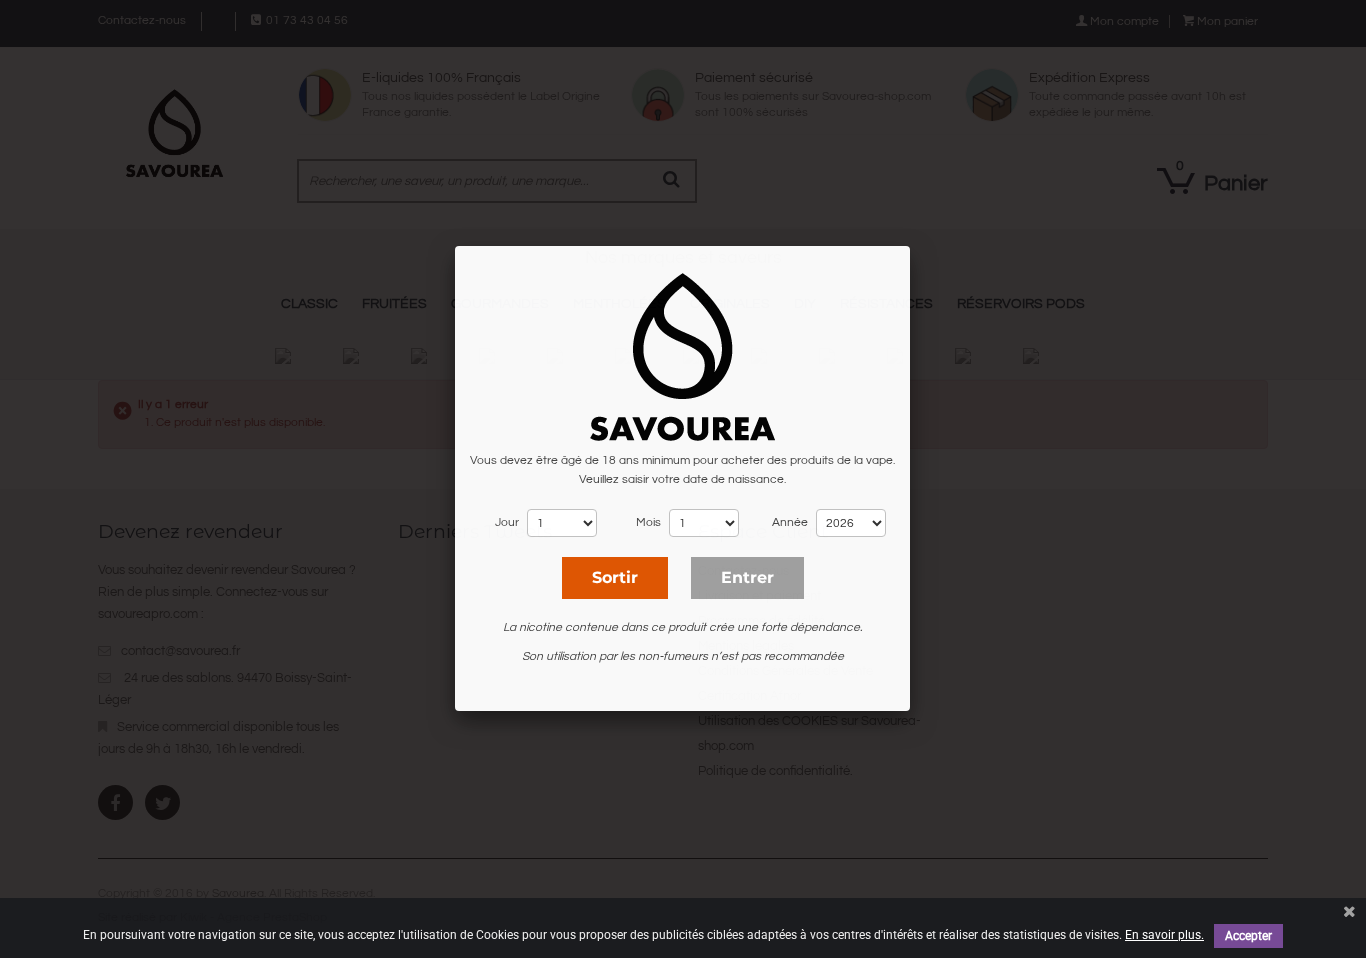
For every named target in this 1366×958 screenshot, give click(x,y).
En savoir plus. (1164, 935)
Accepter (1248, 936)
